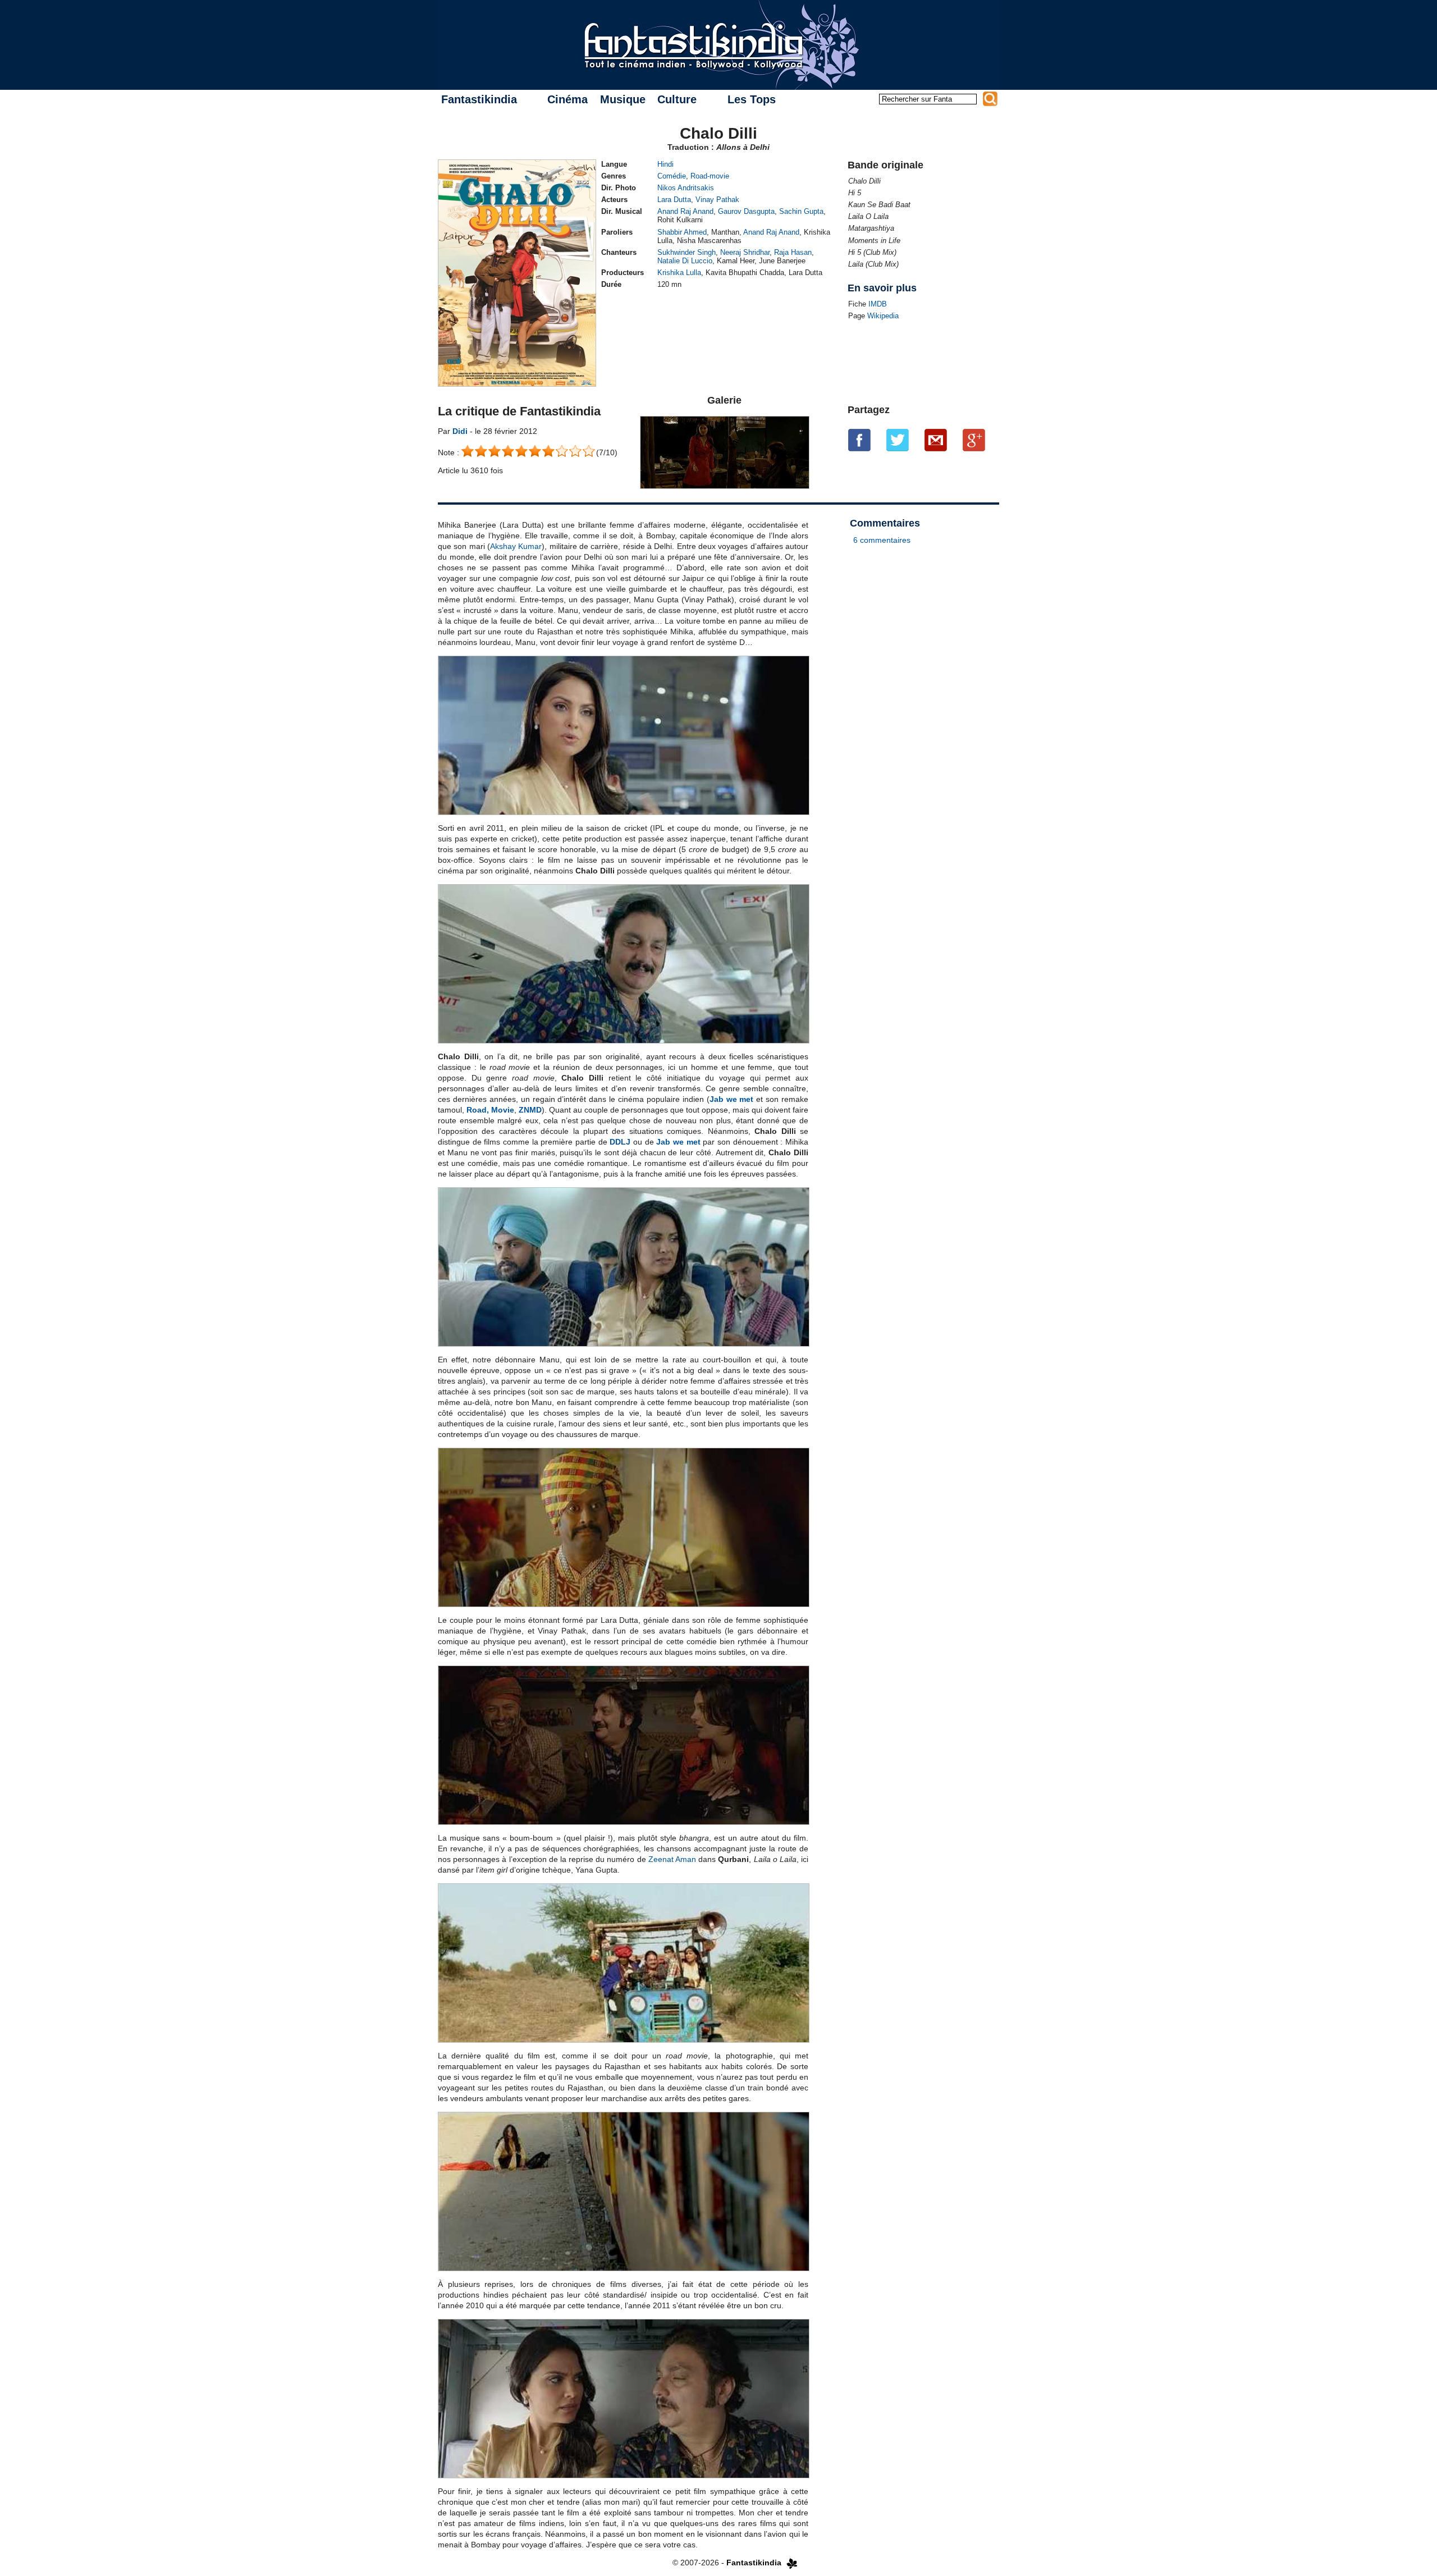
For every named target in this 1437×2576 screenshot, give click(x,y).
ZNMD (530, 1110)
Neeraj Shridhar (745, 252)
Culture (677, 99)
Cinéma (568, 99)
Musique (623, 99)
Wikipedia (883, 316)
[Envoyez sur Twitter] (898, 440)
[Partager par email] (936, 440)
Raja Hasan (793, 252)
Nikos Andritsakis (686, 188)
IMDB (878, 304)
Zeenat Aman (672, 1859)
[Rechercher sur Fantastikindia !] (990, 99)
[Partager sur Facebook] (859, 440)
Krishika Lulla (679, 273)
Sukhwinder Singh (687, 252)
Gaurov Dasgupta (746, 211)
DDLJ (620, 1142)
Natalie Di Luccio (685, 261)
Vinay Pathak (717, 200)
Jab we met (732, 1099)
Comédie (672, 176)
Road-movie (710, 176)
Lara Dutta (674, 200)
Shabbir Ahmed (682, 232)
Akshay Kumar (516, 546)
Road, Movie (490, 1110)
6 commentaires (882, 540)
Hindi (665, 164)
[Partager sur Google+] (974, 440)
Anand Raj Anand (685, 211)
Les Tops (752, 99)
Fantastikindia (479, 99)
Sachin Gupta (801, 211)
